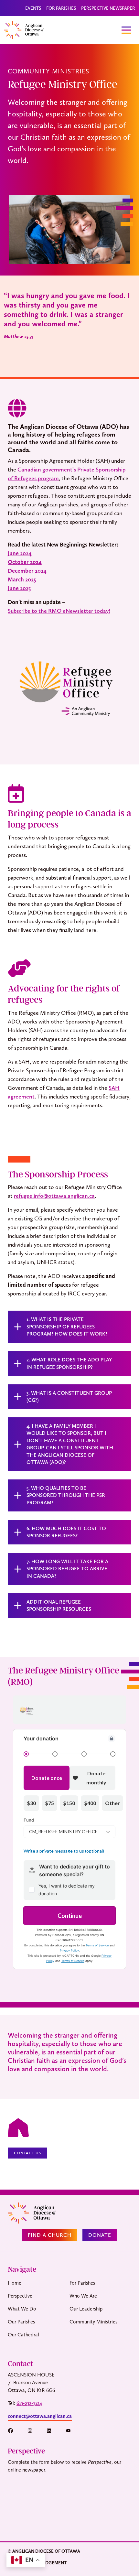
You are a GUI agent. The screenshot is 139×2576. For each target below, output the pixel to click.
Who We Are (83, 2296)
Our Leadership (86, 2309)
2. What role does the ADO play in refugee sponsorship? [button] (69, 1363)
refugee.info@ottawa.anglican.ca (54, 1196)
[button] (14, 2431)
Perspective (20, 2296)
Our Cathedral (23, 2335)
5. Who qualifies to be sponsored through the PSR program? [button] (66, 1495)
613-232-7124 (29, 2403)
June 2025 (19, 588)
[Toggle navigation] (126, 30)
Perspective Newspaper (108, 8)
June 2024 (20, 553)
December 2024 (27, 571)
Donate (100, 2235)
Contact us (27, 2153)
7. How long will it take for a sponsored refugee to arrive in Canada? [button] (67, 1569)
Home (15, 2283)
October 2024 (25, 562)
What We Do (22, 2309)
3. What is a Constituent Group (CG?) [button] (69, 1396)
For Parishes (61, 8)
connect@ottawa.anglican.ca (40, 2416)
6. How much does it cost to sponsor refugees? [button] (66, 1532)
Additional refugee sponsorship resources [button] (59, 1605)
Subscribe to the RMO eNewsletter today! (59, 611)
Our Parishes (21, 2322)
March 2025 (22, 579)
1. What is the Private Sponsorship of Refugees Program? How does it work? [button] (67, 1326)
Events (33, 8)
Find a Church (50, 2235)
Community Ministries (93, 2322)
